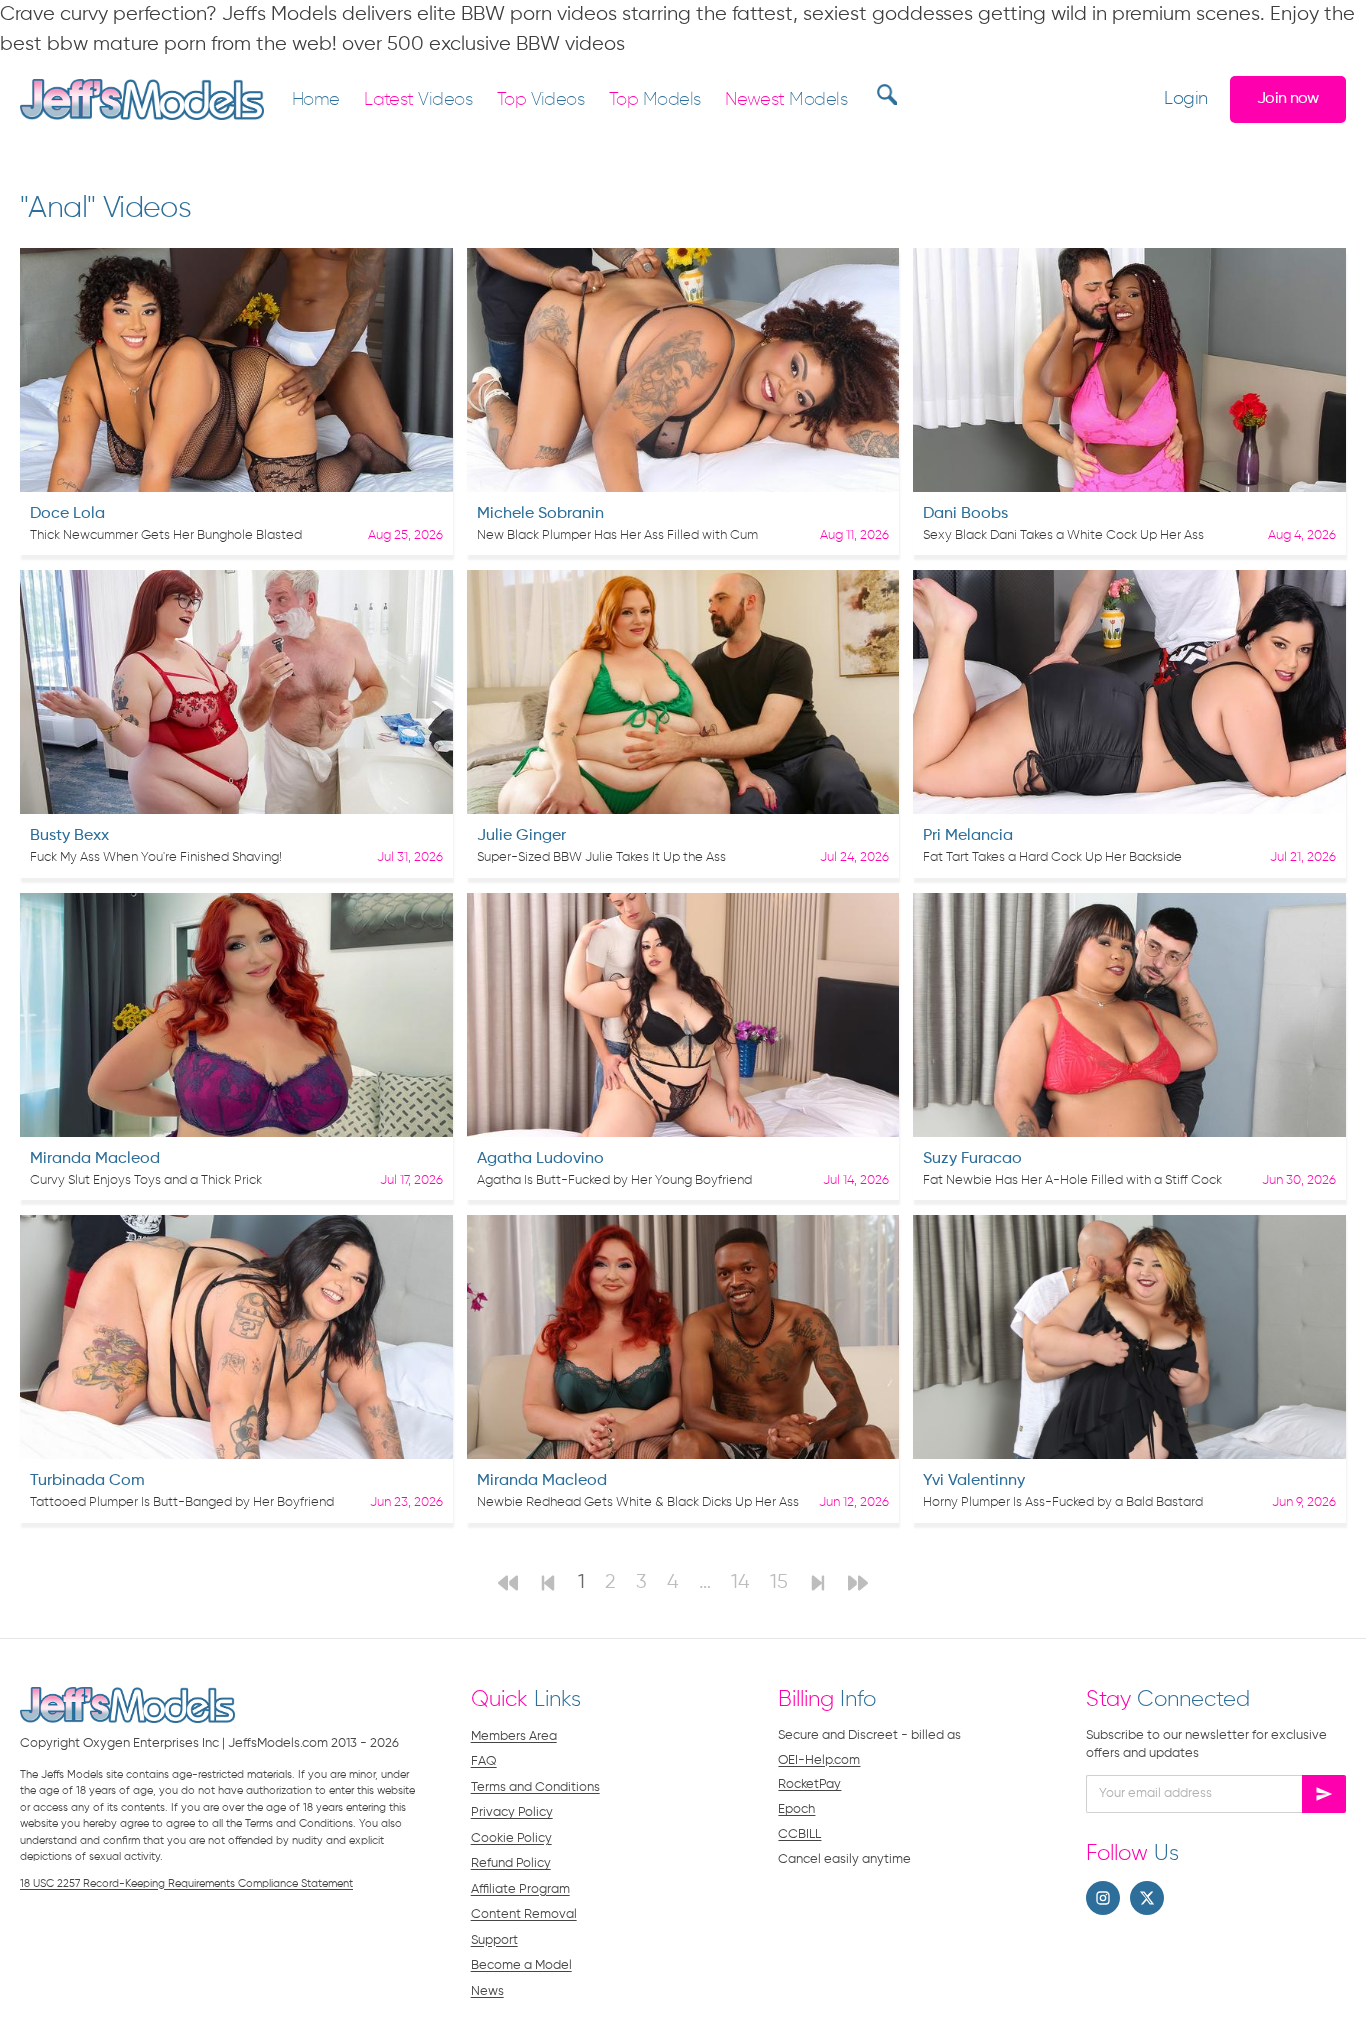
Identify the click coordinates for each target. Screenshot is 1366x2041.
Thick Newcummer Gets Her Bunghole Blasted (166, 535)
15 (779, 1582)
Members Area (514, 1736)
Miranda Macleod (95, 1159)
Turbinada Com (87, 1481)
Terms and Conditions (535, 1787)
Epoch (796, 1809)
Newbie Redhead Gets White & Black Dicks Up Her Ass (638, 1502)
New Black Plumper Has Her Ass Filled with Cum (617, 535)
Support (494, 1940)
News (487, 1991)
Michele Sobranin (540, 514)
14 (740, 1582)
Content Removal (524, 1914)
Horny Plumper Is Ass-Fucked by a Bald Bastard (1063, 1502)
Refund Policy (511, 1863)
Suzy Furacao (972, 1159)
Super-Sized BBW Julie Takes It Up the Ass (601, 857)
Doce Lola (67, 514)
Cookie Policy (511, 1838)
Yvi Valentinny (974, 1481)
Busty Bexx (69, 836)
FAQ (484, 1761)
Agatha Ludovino (540, 1159)
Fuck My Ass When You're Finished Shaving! (156, 857)
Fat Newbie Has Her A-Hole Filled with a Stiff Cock (1072, 1180)
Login (1185, 99)
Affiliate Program (520, 1889)
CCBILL (799, 1834)
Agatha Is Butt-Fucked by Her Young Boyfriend (614, 1180)
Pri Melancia (968, 836)
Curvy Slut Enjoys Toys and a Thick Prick (146, 1180)
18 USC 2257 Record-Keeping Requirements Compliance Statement (186, 1883)
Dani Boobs (965, 514)
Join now (1288, 98)
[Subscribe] (1324, 1794)
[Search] (884, 94)
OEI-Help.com (819, 1760)
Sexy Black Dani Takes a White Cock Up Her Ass (1063, 535)
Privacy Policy (512, 1812)
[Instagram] (1103, 1898)
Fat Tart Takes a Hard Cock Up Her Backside (1052, 857)
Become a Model (521, 1965)
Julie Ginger (521, 836)
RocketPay (809, 1784)
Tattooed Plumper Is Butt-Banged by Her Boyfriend (182, 1502)
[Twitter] (1147, 1898)
